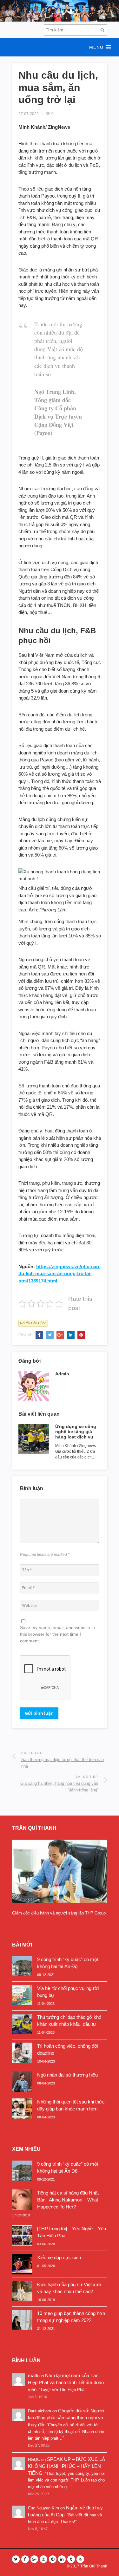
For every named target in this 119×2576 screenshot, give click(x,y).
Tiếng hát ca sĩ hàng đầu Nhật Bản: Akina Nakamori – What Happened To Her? (68, 2200)
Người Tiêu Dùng (33, 1323)
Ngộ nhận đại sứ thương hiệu (67, 2075)
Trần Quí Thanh (94, 2566)
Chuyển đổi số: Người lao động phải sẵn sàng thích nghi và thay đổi (66, 2418)
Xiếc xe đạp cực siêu (59, 2257)
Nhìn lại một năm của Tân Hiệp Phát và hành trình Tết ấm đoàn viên (66, 2382)
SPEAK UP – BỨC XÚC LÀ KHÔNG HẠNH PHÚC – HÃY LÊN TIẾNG (66, 2466)
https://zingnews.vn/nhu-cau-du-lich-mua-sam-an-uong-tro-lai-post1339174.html (60, 1274)
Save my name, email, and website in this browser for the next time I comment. (57, 1634)
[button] (60, 47)
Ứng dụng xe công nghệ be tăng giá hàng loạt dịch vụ (76, 1432)
